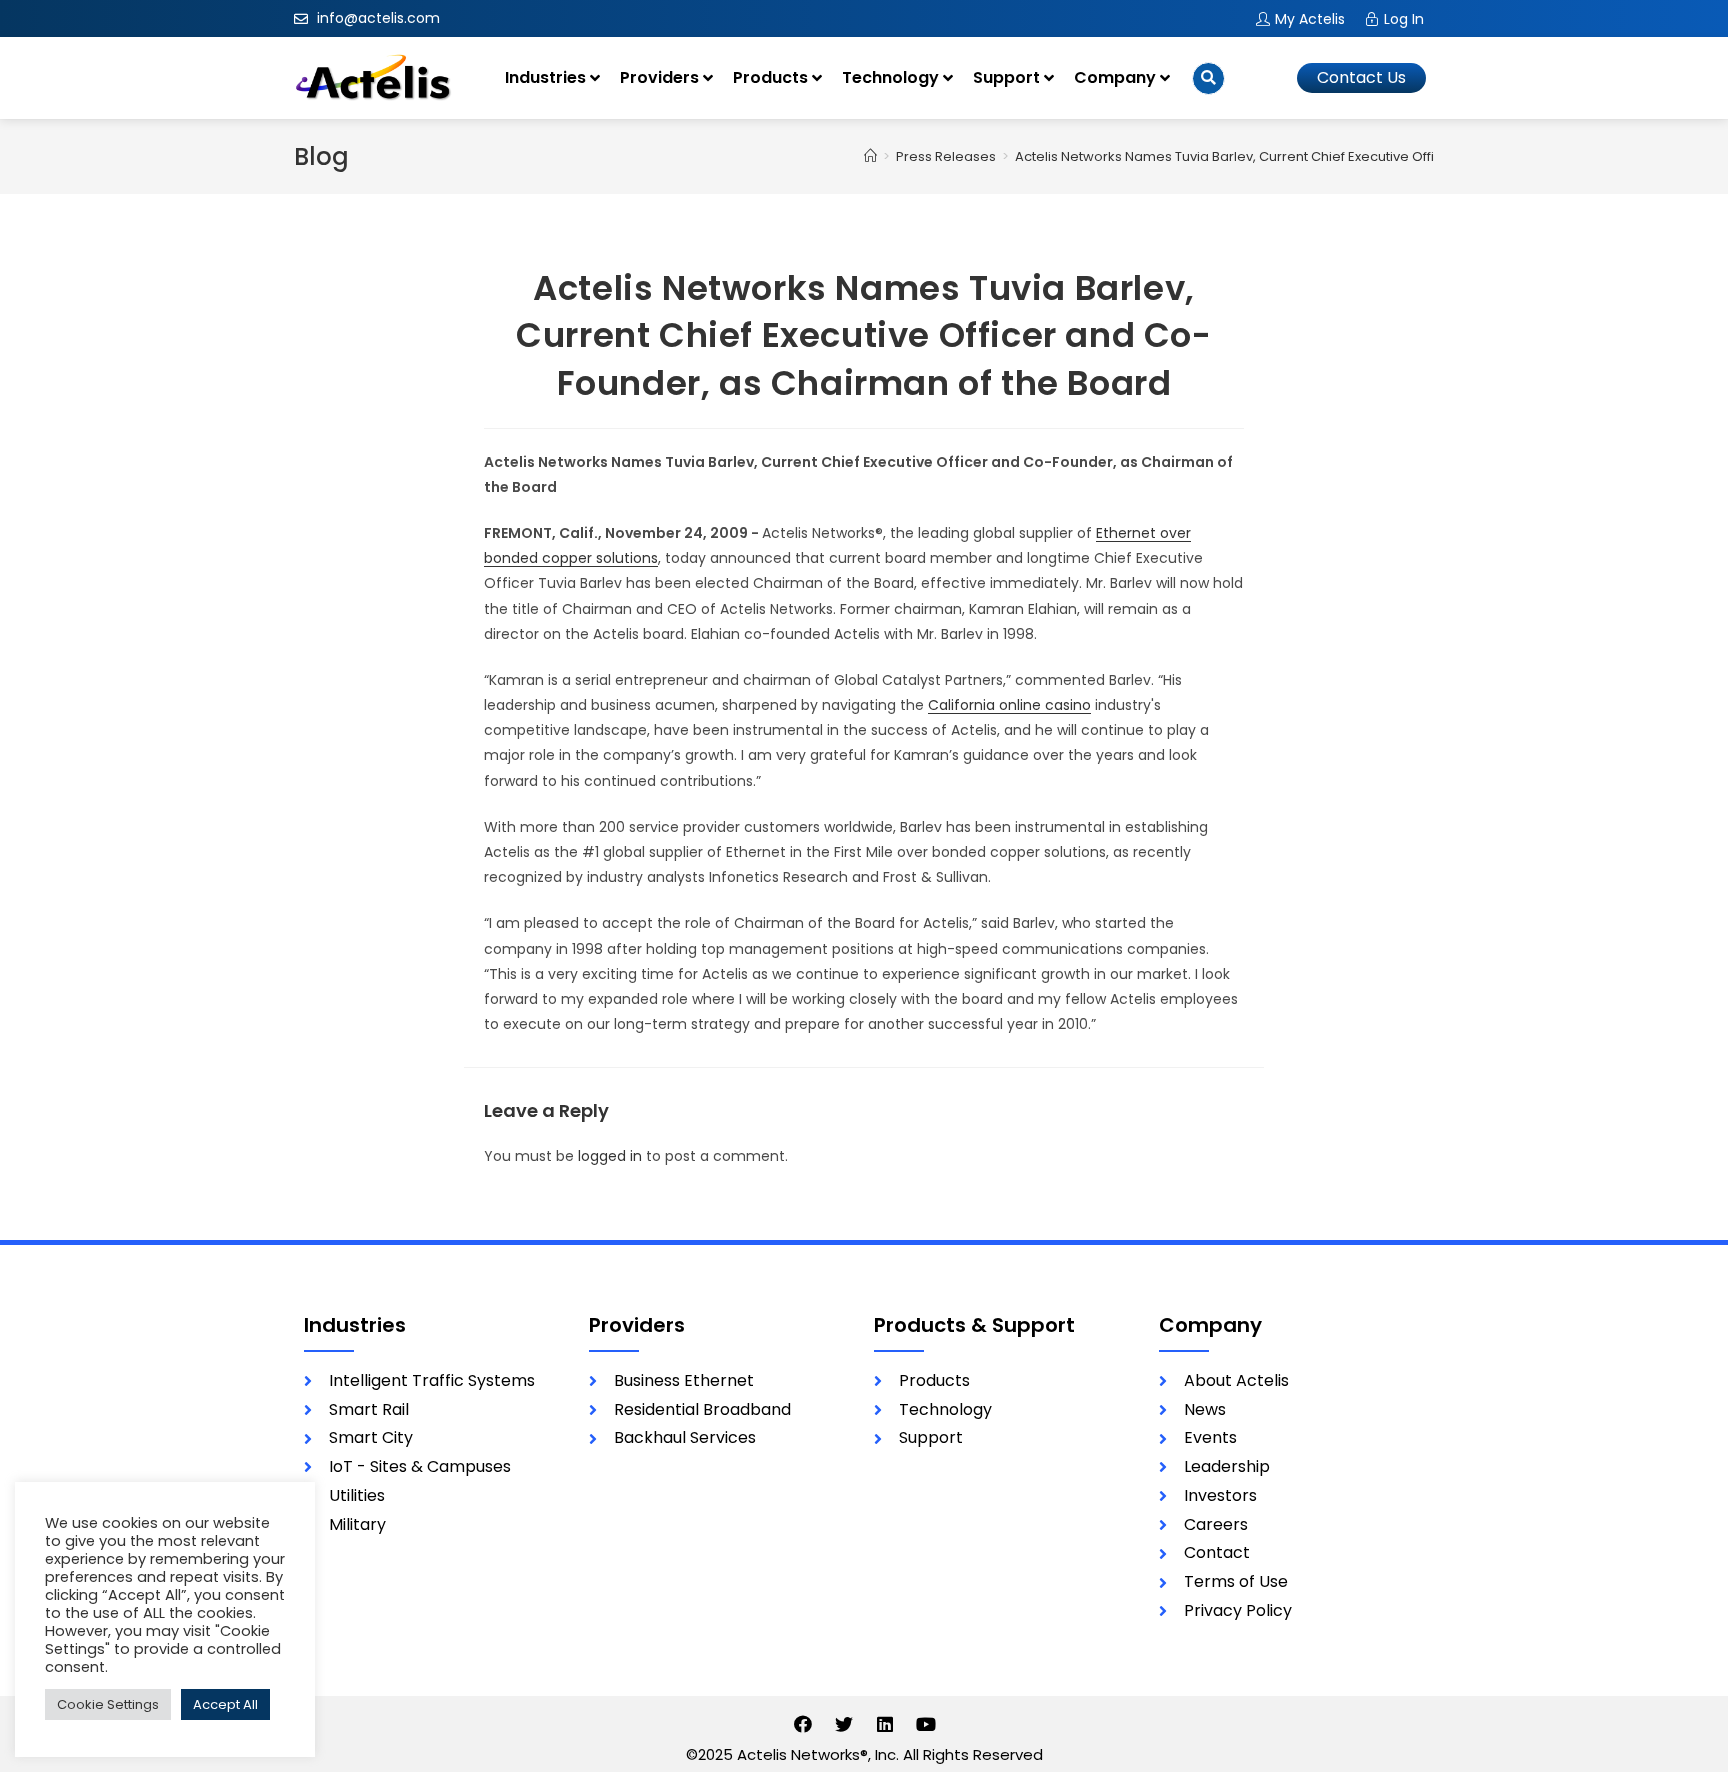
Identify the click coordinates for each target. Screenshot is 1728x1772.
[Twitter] (844, 1724)
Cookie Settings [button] (108, 1704)
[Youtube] (926, 1724)
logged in (610, 1156)
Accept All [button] (225, 1704)
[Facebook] (803, 1724)
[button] (1361, 78)
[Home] (870, 156)
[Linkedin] (885, 1724)
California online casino (1009, 705)
